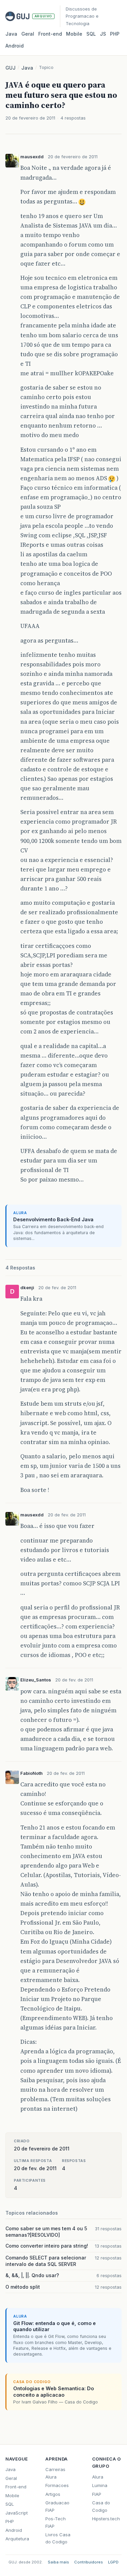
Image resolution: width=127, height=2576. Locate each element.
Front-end (16, 2487)
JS (103, 34)
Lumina (100, 2485)
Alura (98, 2477)
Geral (28, 34)
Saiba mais (58, 2562)
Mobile (74, 34)
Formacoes (57, 2485)
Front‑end (50, 34)
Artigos (53, 2494)
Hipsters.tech (106, 2519)
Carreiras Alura (55, 2473)
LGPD (113, 2562)
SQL (91, 34)
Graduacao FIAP (57, 2506)
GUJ (10, 68)
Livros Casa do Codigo (58, 2538)
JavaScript (17, 2513)
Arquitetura (17, 2539)
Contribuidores (89, 2562)
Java (11, 34)
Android (15, 46)
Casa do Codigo (101, 2506)
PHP (115, 34)
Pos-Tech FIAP (56, 2522)
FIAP (97, 2494)
